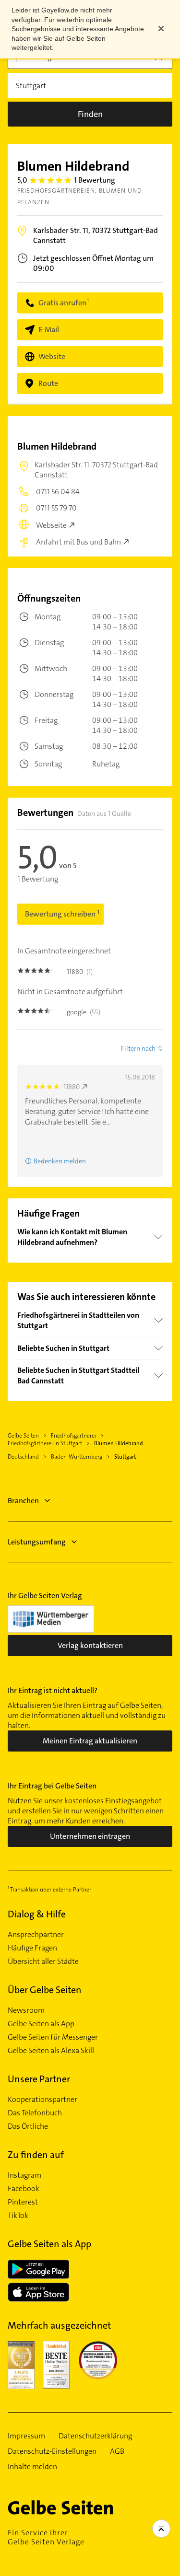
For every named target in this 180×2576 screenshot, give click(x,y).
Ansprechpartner (36, 1935)
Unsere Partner (39, 2079)
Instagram (24, 2175)
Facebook (24, 2189)
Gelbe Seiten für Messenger (53, 2037)
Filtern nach (138, 1048)
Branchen (23, 1501)
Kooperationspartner (42, 2100)
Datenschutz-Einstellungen (52, 2451)
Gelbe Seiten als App (41, 2024)
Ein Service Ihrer (46, 2537)
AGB (117, 2451)
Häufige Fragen (32, 1948)
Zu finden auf (36, 2155)
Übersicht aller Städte (43, 1961)
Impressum (26, 2436)
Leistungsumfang (37, 1542)
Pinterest (23, 2202)
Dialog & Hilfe (37, 1914)
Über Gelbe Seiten (45, 1990)
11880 (72, 1087)
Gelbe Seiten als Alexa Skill (51, 2051)
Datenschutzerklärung (95, 2436)
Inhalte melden (32, 2467)
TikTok (18, 2216)
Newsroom (26, 2010)
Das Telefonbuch (35, 2113)
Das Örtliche (28, 2126)
